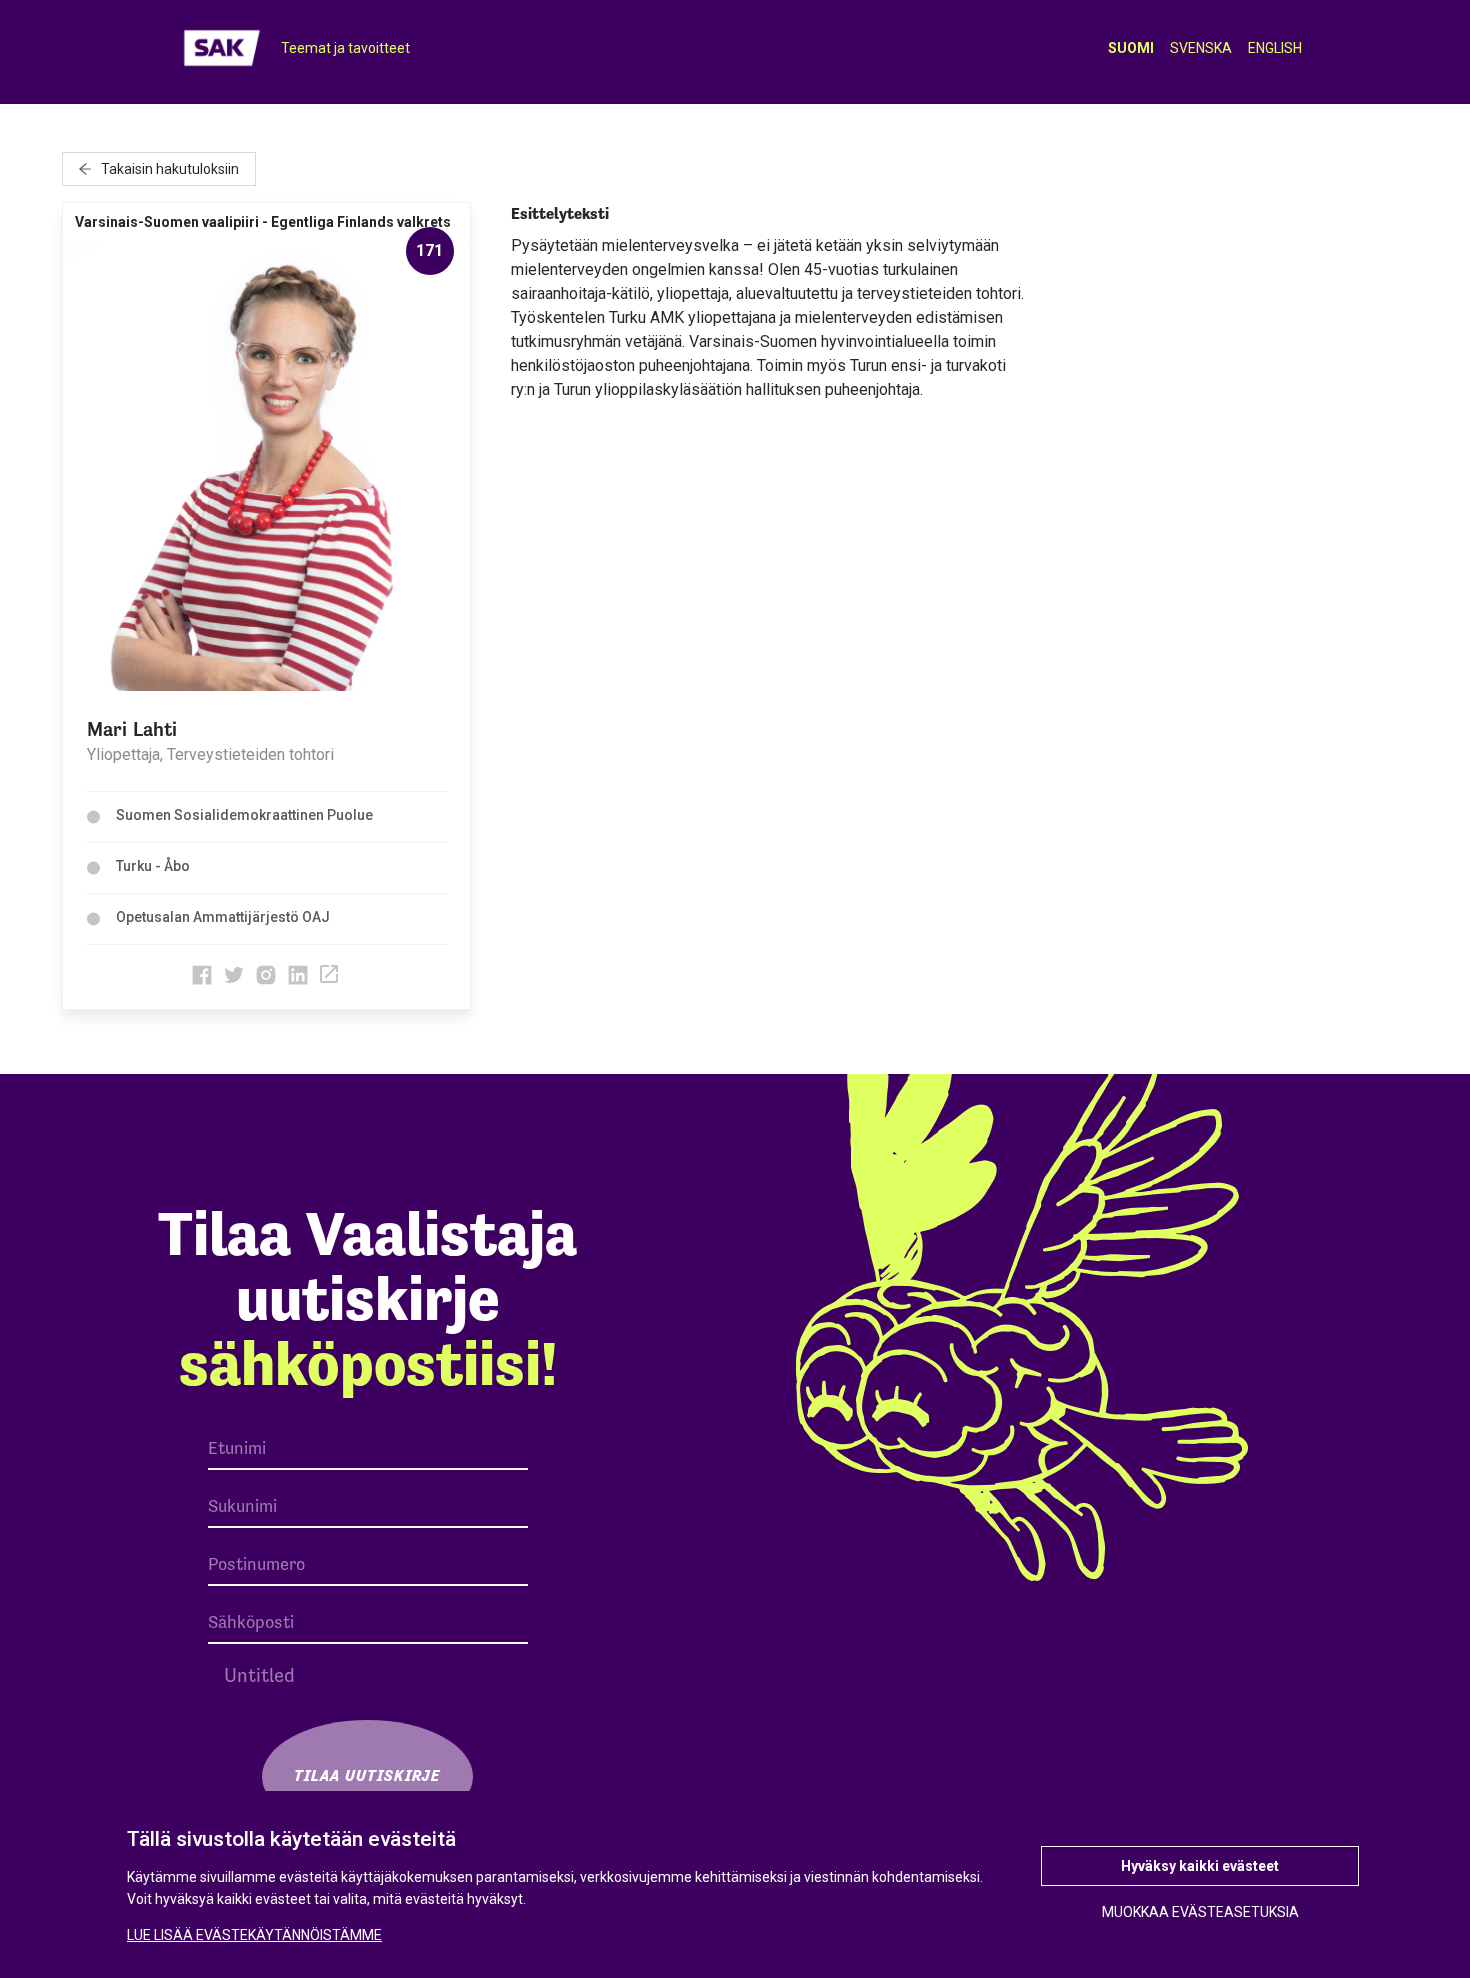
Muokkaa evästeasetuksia (1200, 1912)
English (1275, 48)
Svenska (1201, 48)
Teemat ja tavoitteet (345, 48)
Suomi (1131, 48)
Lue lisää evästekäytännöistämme (254, 1935)
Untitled (259, 1675)
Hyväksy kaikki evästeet (1200, 1866)
